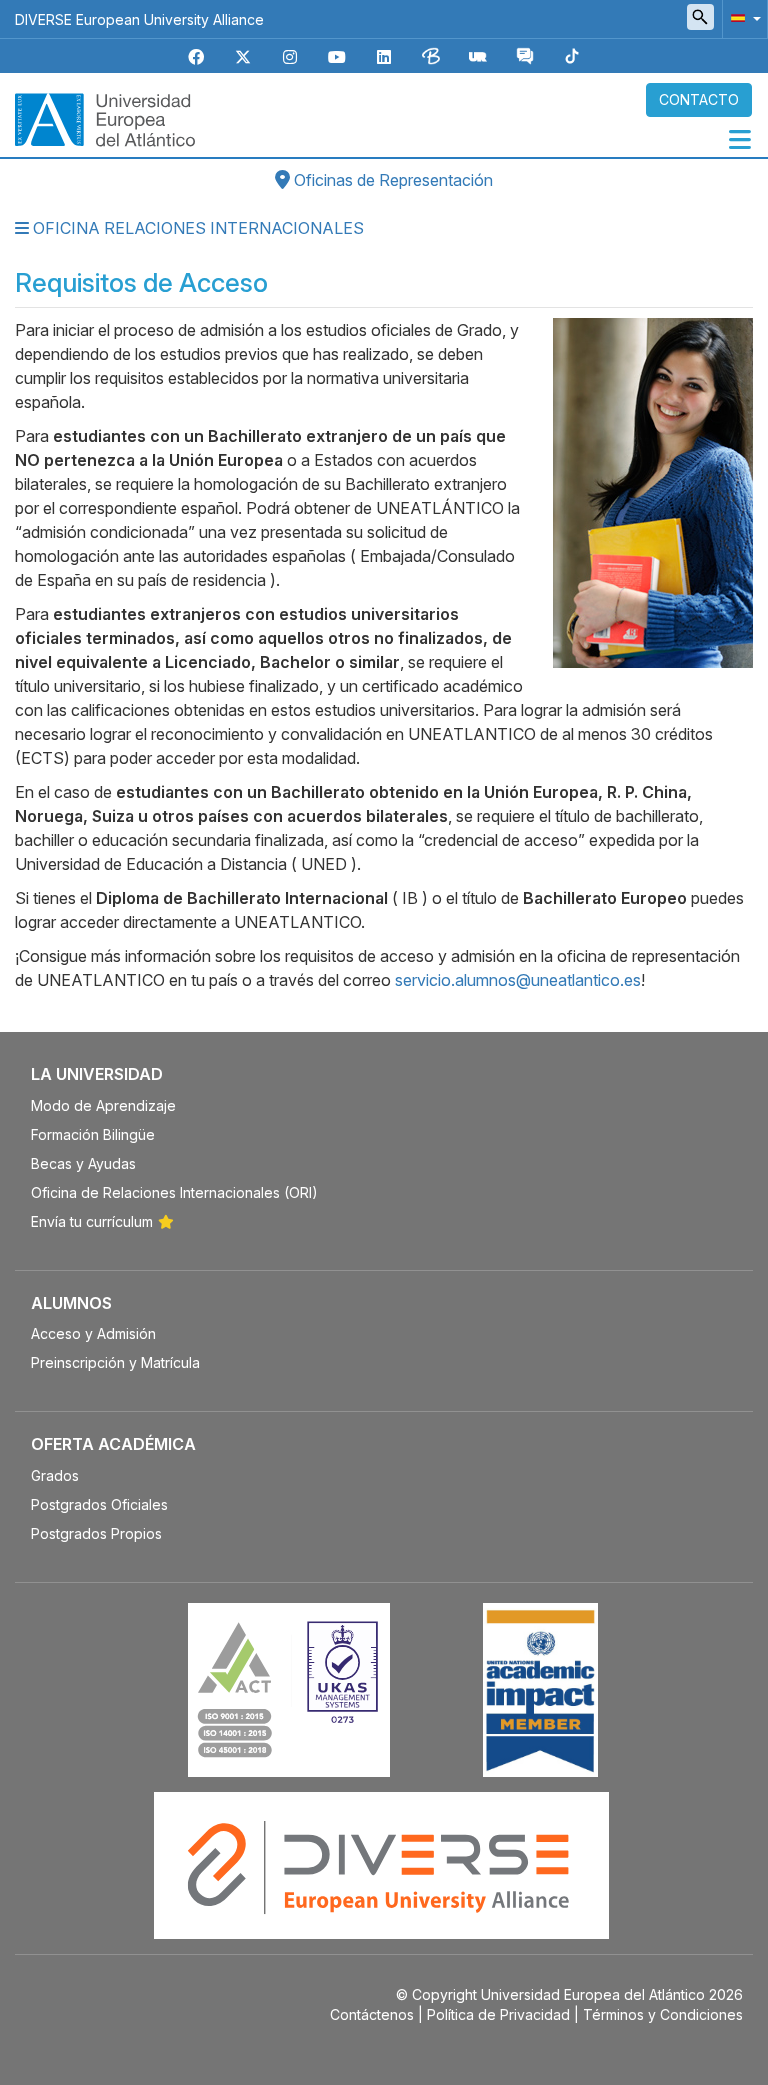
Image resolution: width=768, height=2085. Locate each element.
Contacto (699, 99)
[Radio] (478, 57)
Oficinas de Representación (391, 180)
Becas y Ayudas (83, 1163)
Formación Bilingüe (93, 1134)
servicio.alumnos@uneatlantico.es (518, 980)
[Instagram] (290, 57)
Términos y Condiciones (663, 2014)
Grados (55, 1475)
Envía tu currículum (92, 1221)
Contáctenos (372, 2014)
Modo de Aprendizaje (103, 1105)
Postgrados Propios (96, 1533)
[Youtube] (337, 57)
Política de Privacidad (498, 2014)
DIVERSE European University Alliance (139, 19)
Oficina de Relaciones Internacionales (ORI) (174, 1192)
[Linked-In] (384, 57)
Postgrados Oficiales (99, 1504)
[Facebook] (196, 57)
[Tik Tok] (572, 57)
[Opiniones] (525, 57)
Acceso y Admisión (93, 1333)
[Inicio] (105, 118)
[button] (742, 17)
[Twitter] (243, 57)
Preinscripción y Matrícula (115, 1362)
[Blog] (431, 57)
